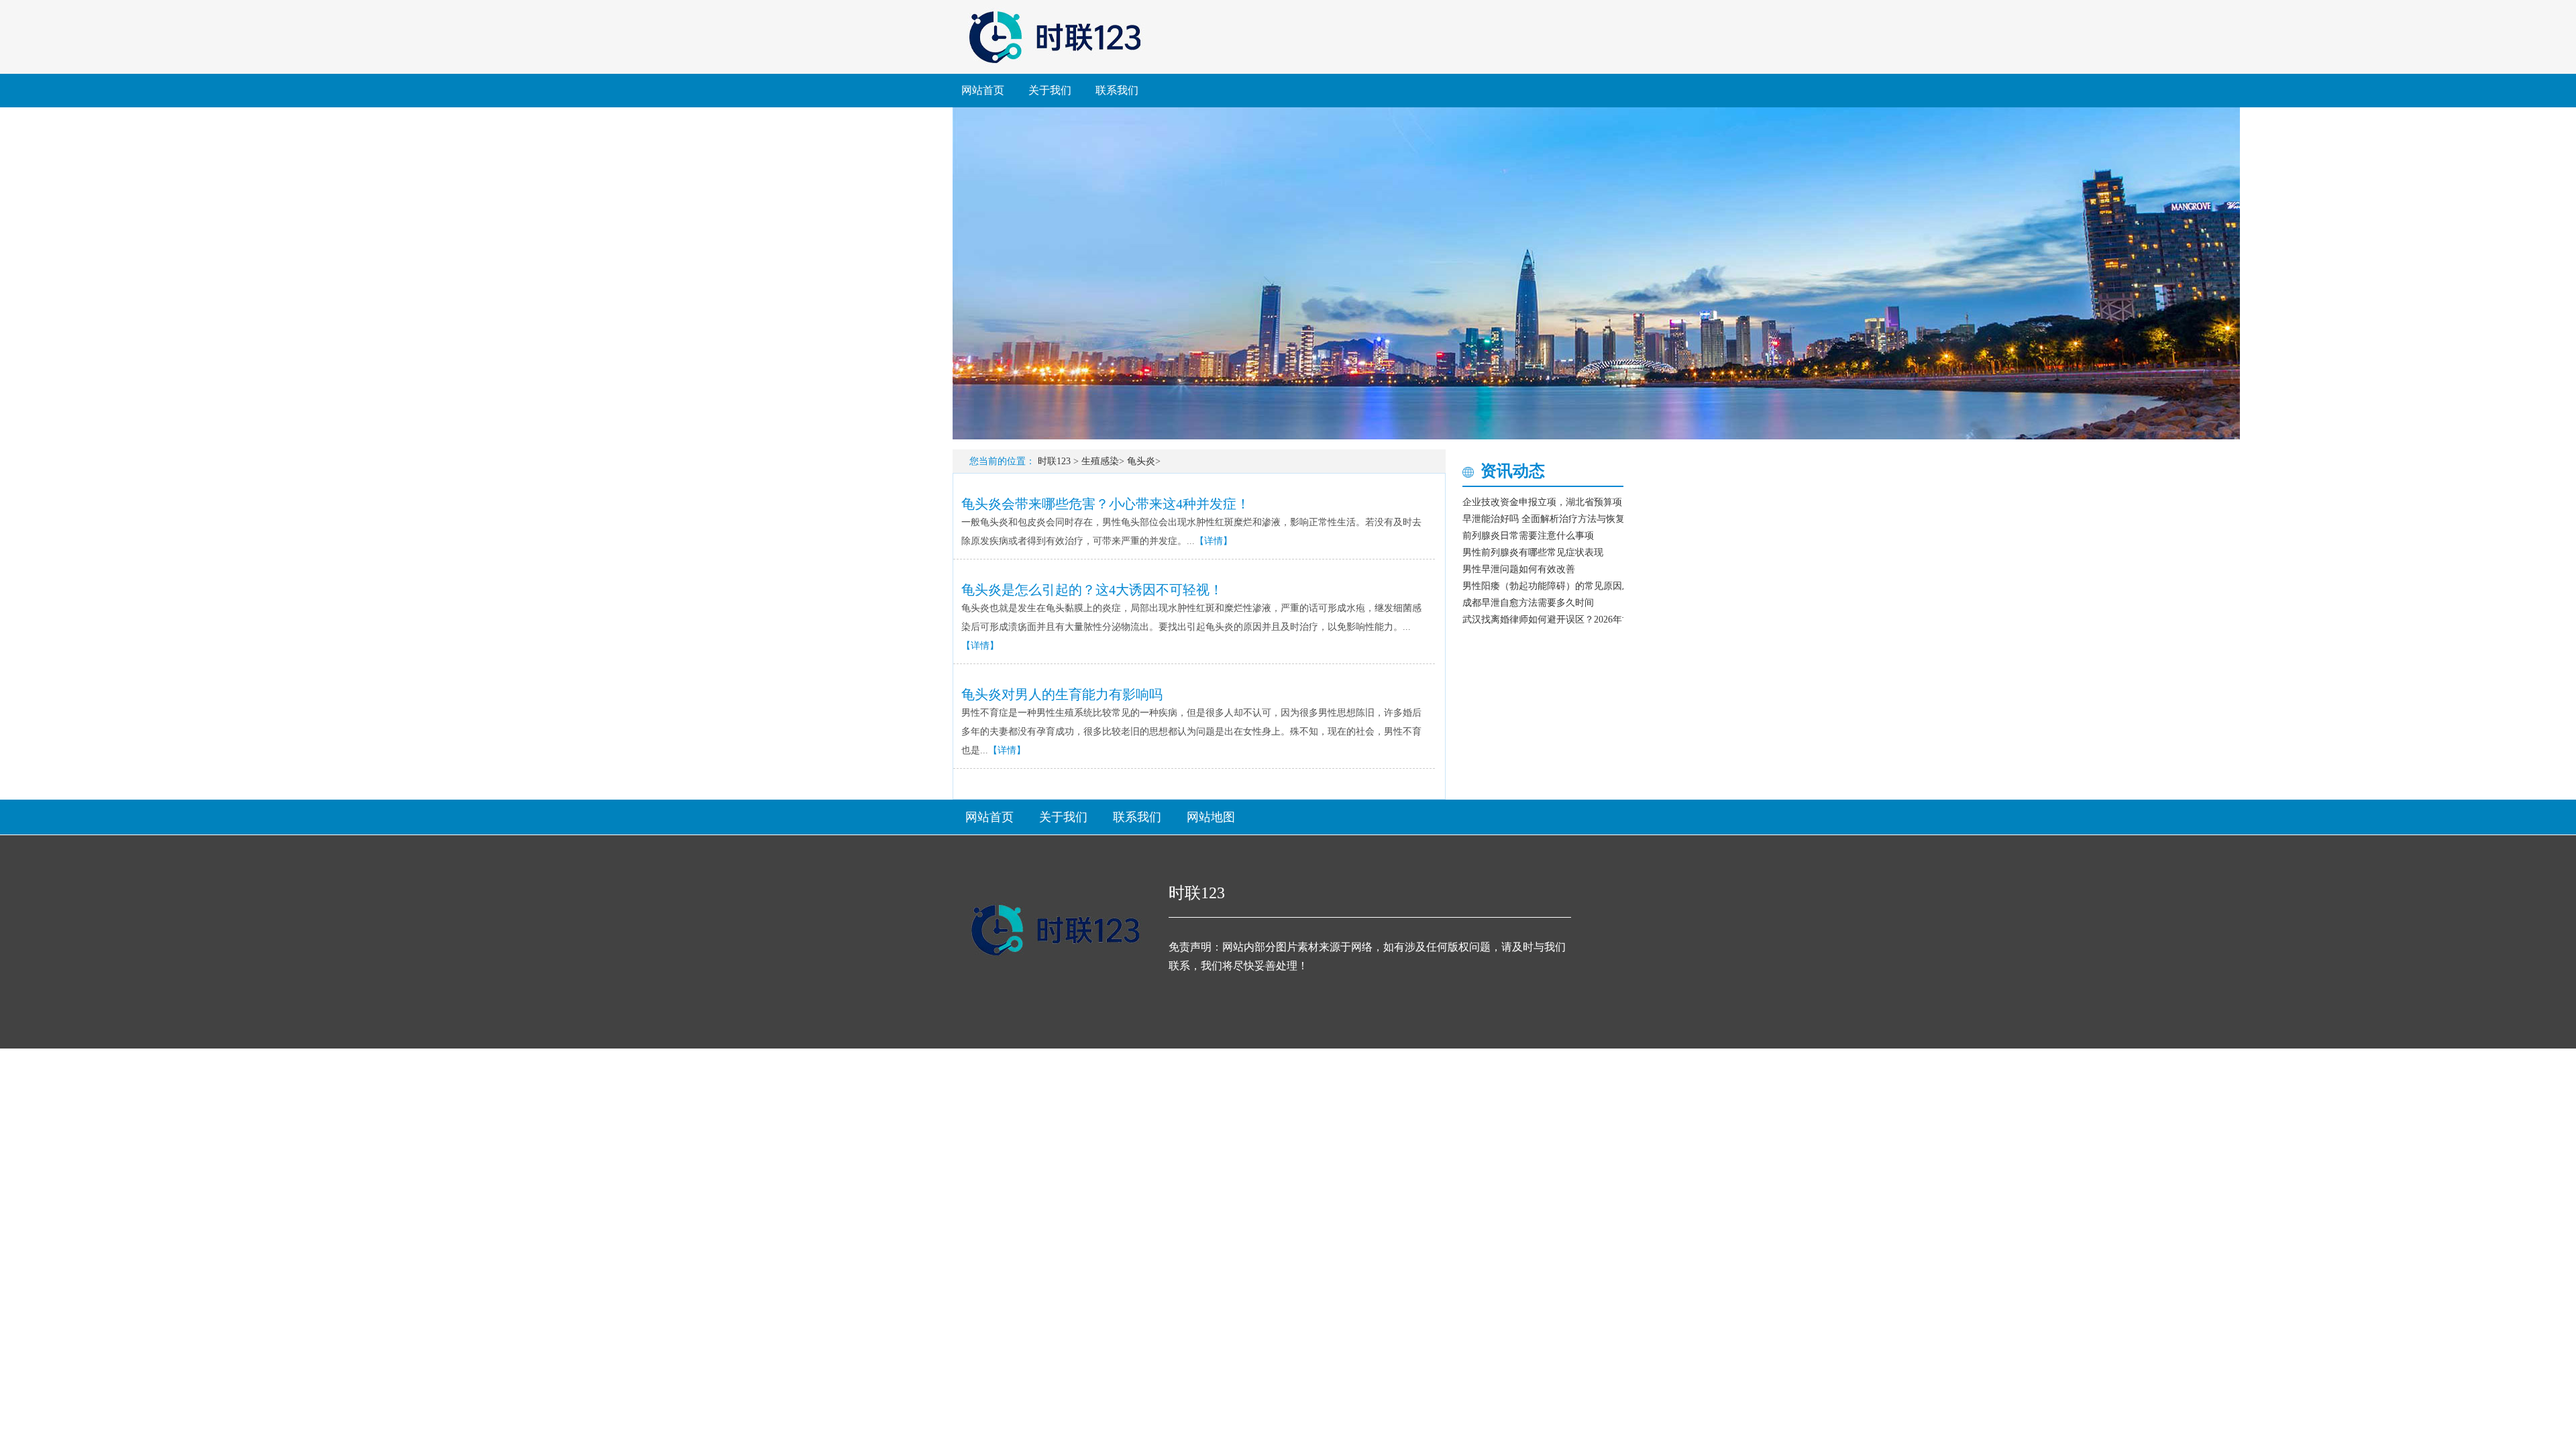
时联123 (1054, 461)
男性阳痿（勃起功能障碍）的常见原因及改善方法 (1566, 586)
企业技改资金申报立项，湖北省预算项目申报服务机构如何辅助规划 (1603, 502)
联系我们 (1117, 90)
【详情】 (1214, 541)
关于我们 (1050, 90)
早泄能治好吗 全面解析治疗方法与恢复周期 (1553, 519)
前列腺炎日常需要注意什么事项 (1528, 536)
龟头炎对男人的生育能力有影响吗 (1062, 694)
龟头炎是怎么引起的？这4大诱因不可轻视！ (1092, 590)
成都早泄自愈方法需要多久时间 (1528, 603)
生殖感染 (1100, 461)
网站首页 (983, 90)
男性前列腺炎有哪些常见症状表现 (1533, 552)
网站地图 (1211, 817)
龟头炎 (1141, 461)
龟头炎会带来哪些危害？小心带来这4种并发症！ (1106, 504)
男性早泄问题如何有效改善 (1519, 569)
